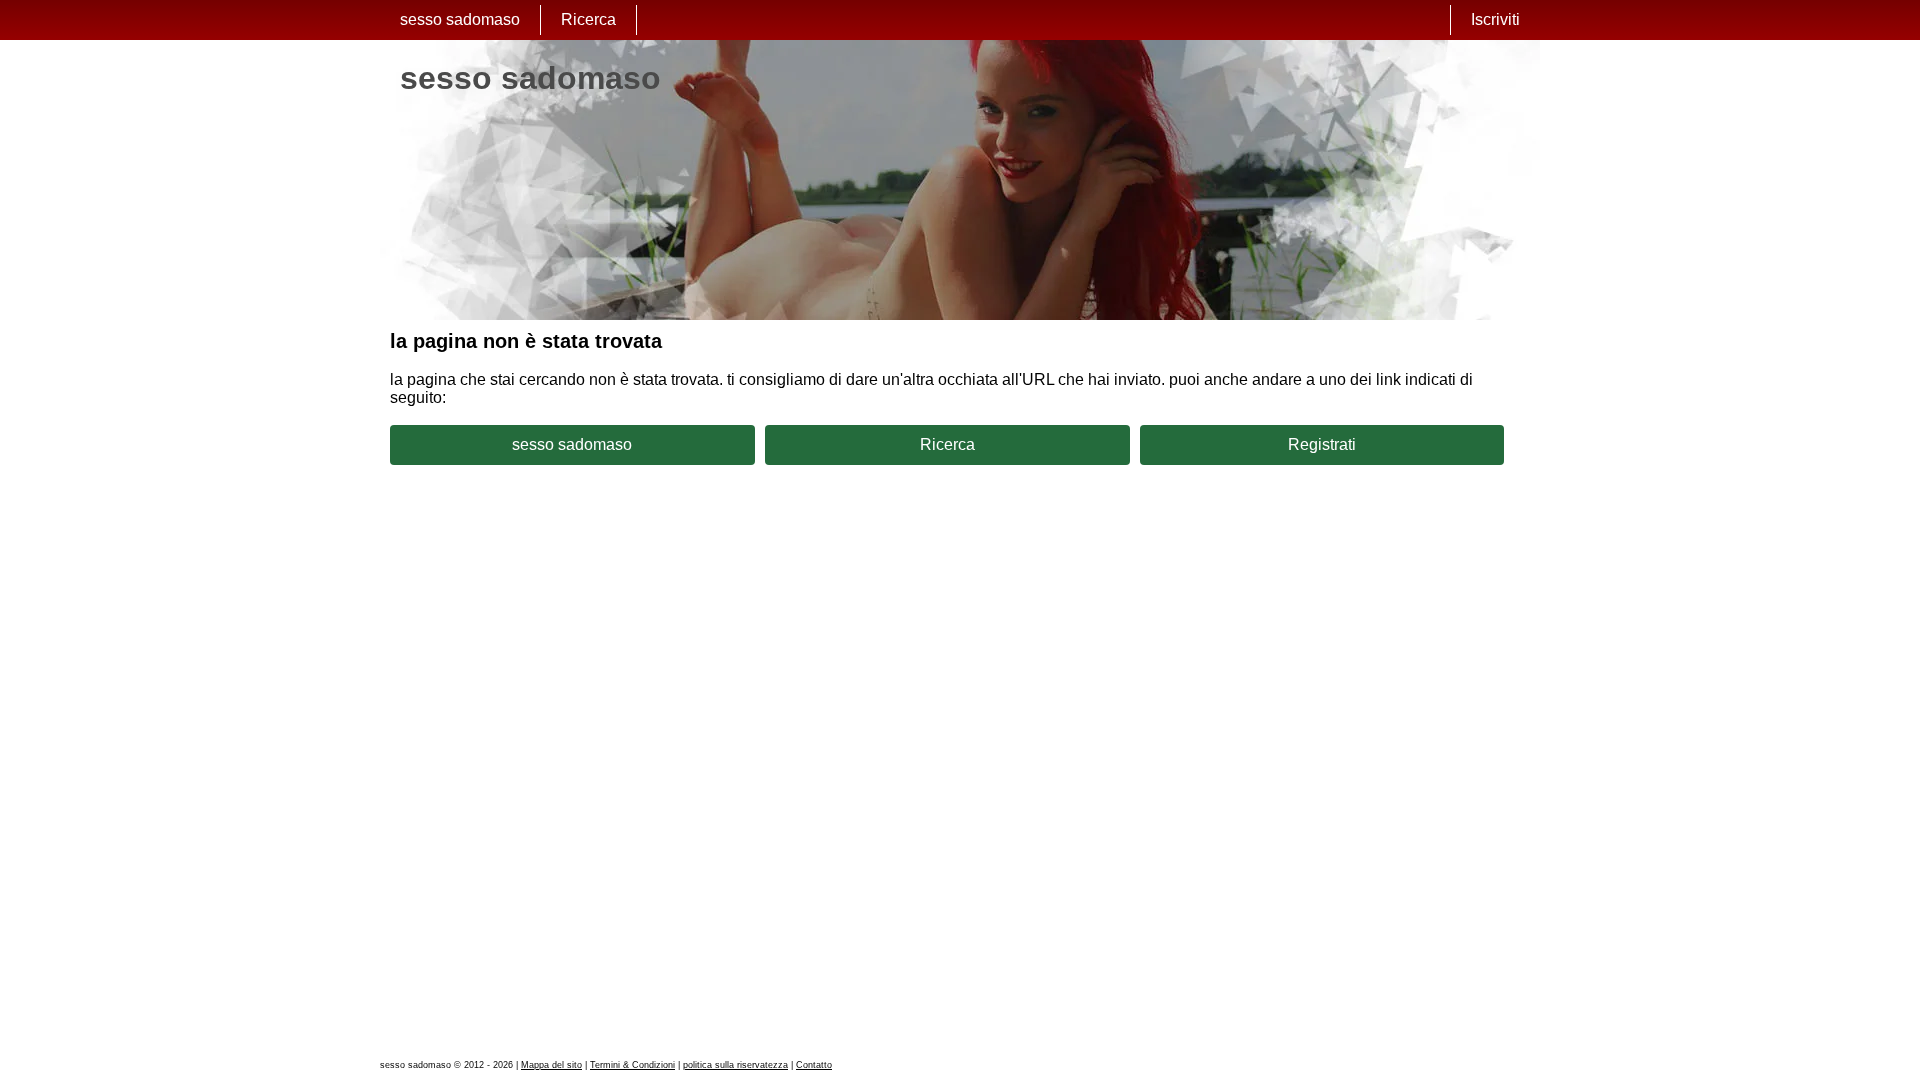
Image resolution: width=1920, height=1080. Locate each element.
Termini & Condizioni (632, 1065)
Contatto (814, 1065)
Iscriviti (1495, 19)
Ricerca (588, 19)
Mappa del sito (551, 1065)
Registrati (1322, 444)
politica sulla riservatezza (735, 1065)
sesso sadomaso (460, 19)
